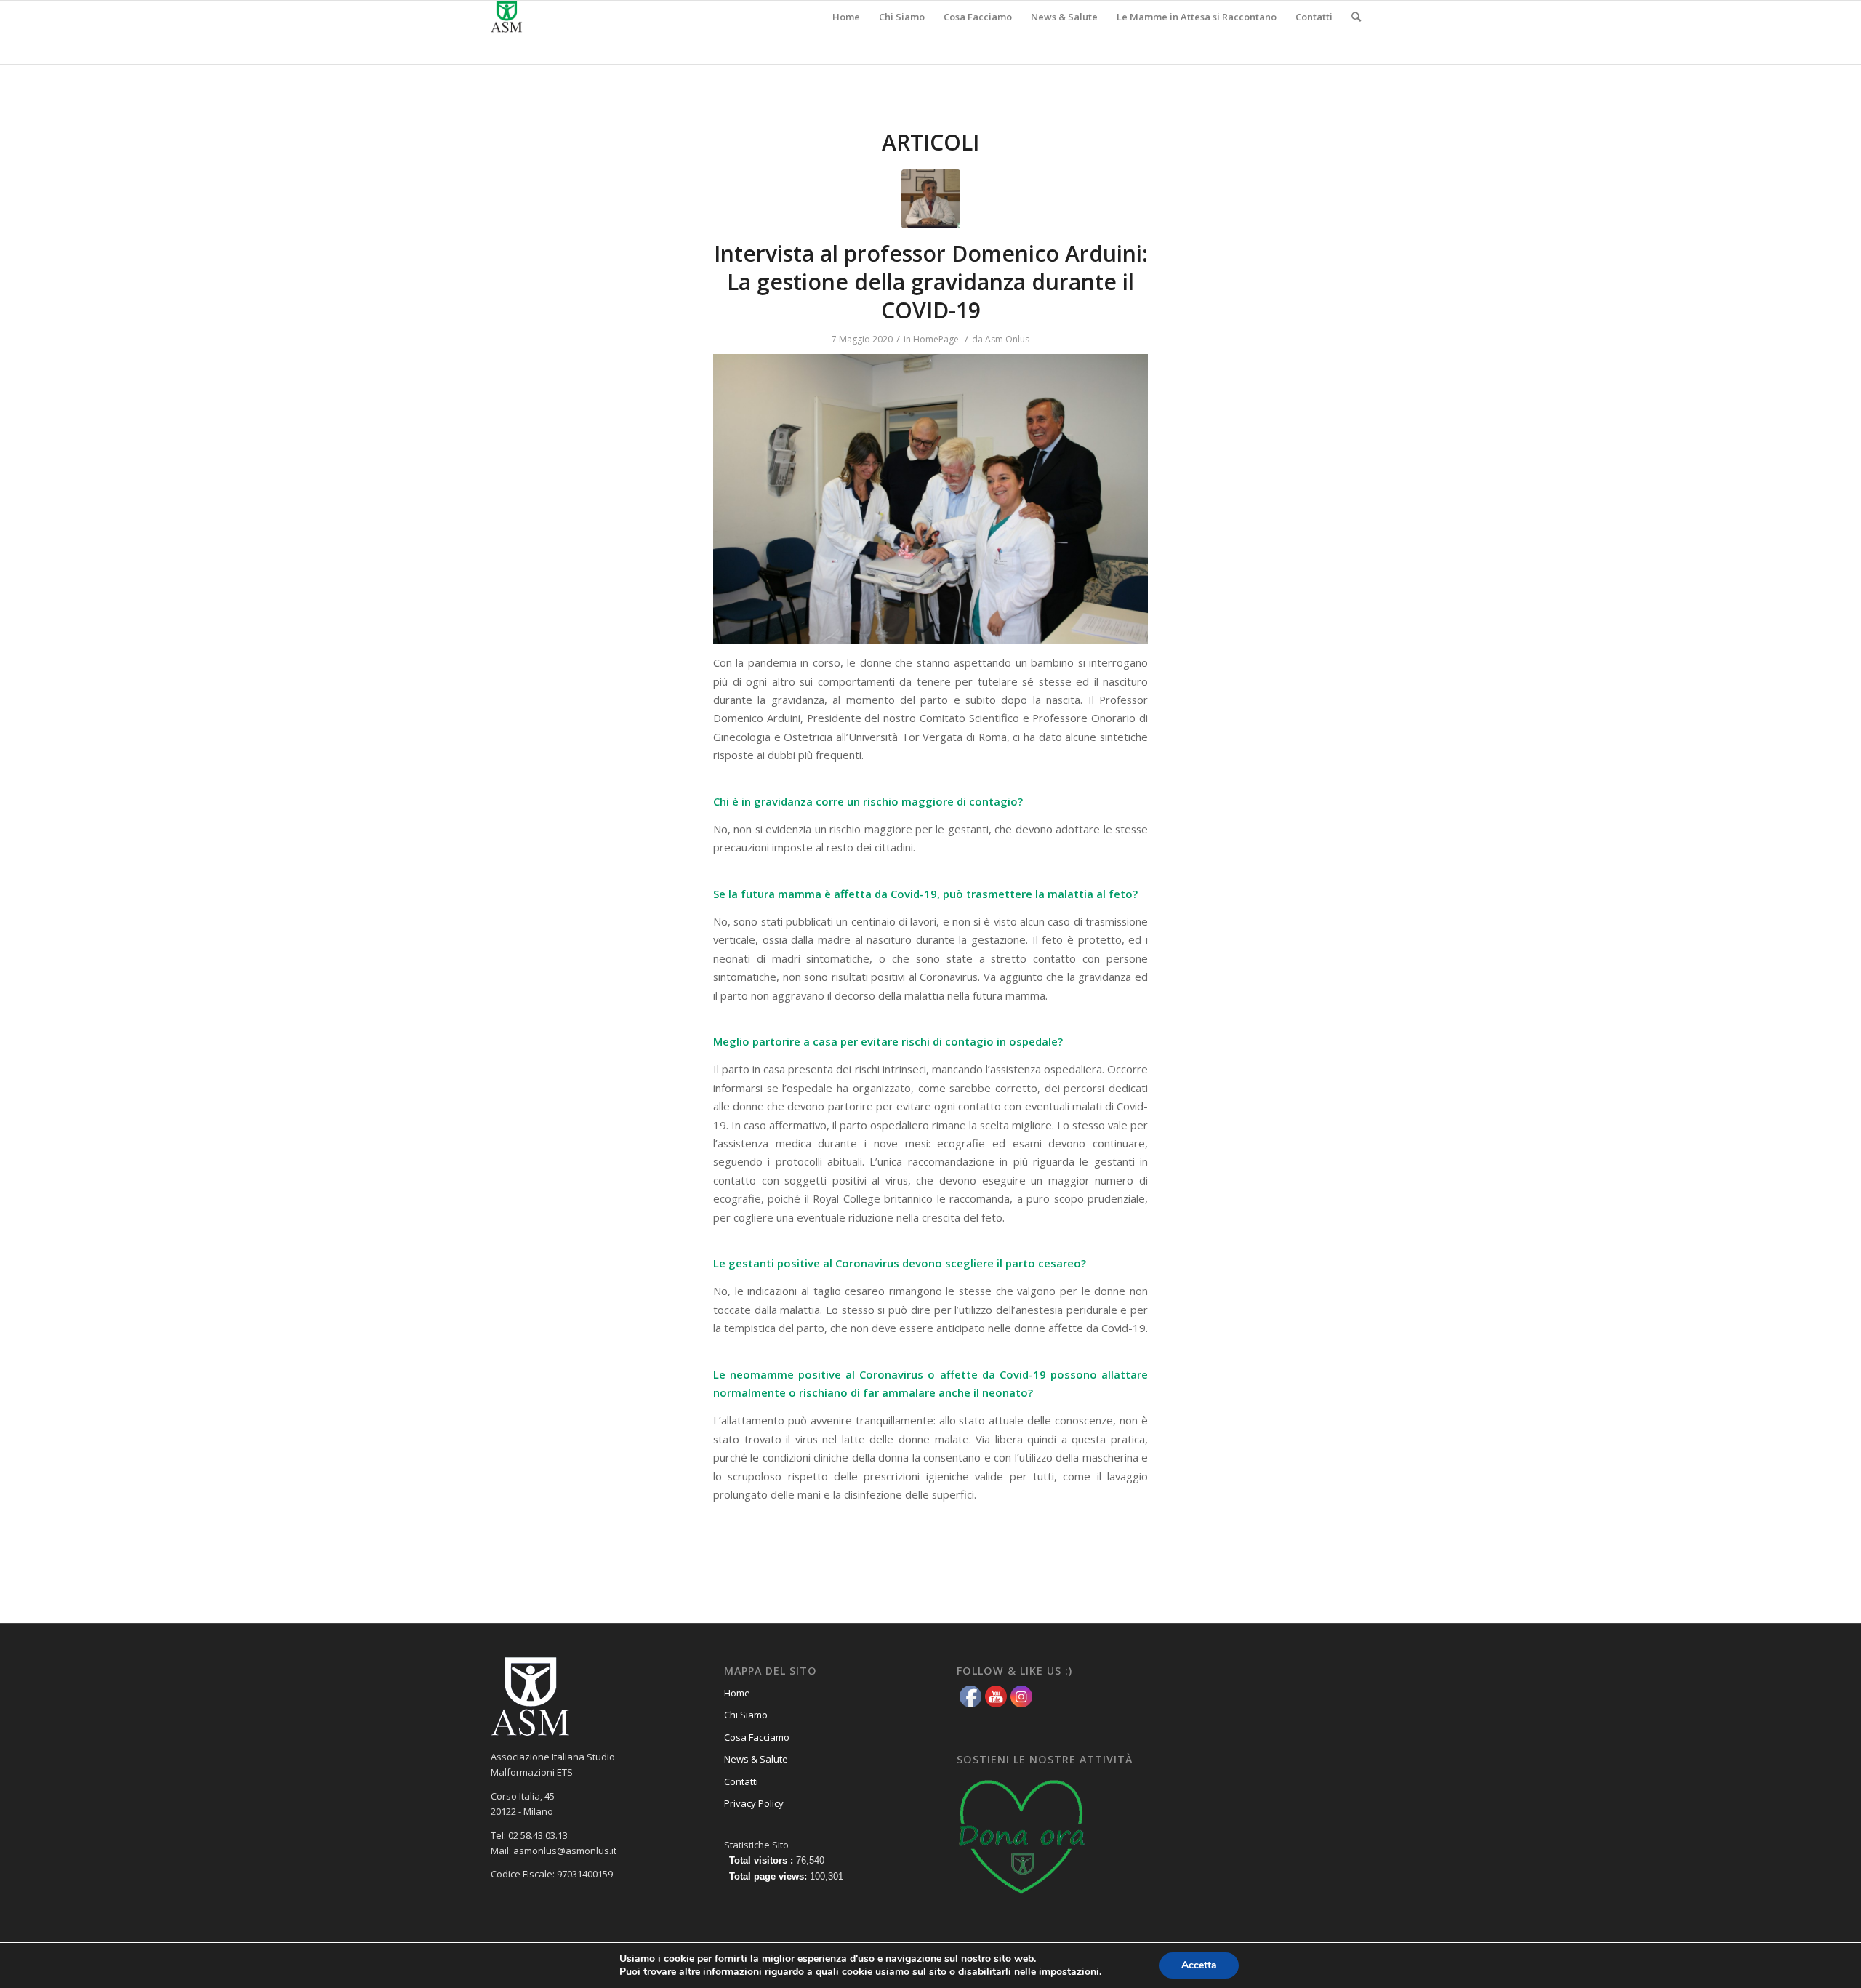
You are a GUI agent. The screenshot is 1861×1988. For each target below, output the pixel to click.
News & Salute (756, 1759)
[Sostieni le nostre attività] (1022, 1899)
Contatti (741, 1781)
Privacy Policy (754, 1803)
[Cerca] (1356, 17)
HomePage (936, 339)
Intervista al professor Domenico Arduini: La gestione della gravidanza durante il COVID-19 (931, 282)
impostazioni (1069, 1972)
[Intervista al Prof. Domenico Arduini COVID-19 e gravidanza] (931, 199)
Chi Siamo (746, 1715)
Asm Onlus (1007, 339)
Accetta (1199, 1965)
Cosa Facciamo (757, 1737)
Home (737, 1693)
